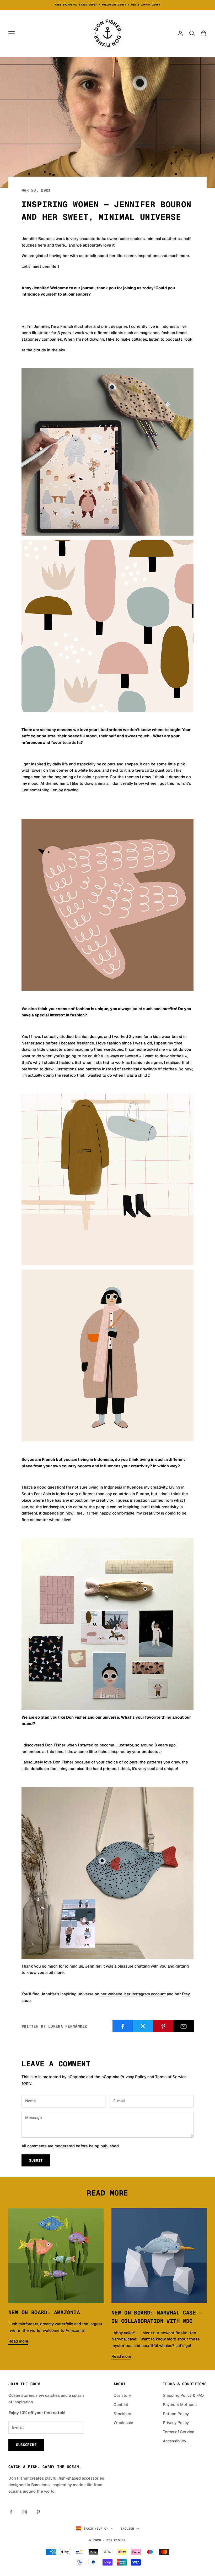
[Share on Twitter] (143, 2026)
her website (111, 1994)
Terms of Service (171, 2077)
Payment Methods (180, 2405)
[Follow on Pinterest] (38, 2512)
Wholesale (123, 2423)
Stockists (122, 2414)
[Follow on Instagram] (25, 2512)
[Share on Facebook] (123, 2026)
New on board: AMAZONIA (44, 2312)
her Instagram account (145, 1994)
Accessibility (174, 2441)
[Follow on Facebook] (11, 2512)
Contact (121, 2405)
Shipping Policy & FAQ (183, 2395)
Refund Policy (176, 2414)
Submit (36, 2160)
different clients (109, 333)
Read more (18, 2341)
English (128, 2529)
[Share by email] (184, 2026)
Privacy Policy (133, 2077)
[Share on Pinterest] (163, 2026)
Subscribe (26, 2445)
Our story (122, 2395)
